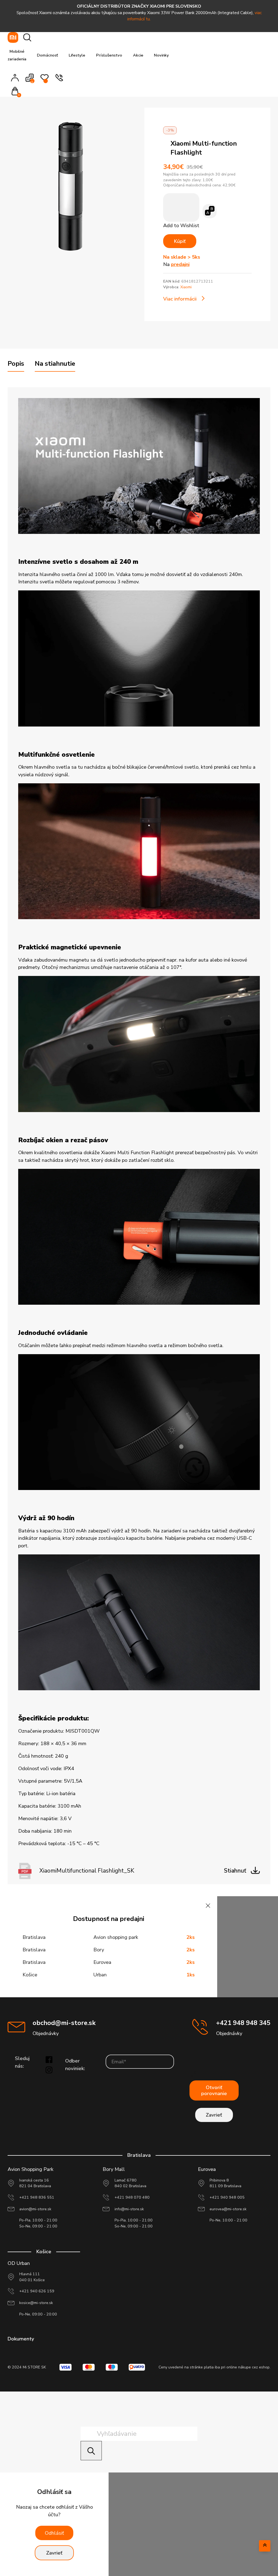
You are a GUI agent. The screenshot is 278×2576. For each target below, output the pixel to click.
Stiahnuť (235, 1871)
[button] (17, 92)
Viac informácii (180, 299)
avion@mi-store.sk (35, 2209)
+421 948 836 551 (37, 2197)
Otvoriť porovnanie (214, 2090)
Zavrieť (214, 2115)
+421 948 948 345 (243, 2023)
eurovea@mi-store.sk (228, 2209)
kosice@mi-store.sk (36, 2303)
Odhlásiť (54, 2533)
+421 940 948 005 (227, 2197)
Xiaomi (186, 287)
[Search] (91, 2451)
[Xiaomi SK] (13, 37)
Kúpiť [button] (180, 241)
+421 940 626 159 (37, 2291)
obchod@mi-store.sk (64, 2023)
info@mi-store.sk (129, 2209)
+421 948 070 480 (132, 2197)
